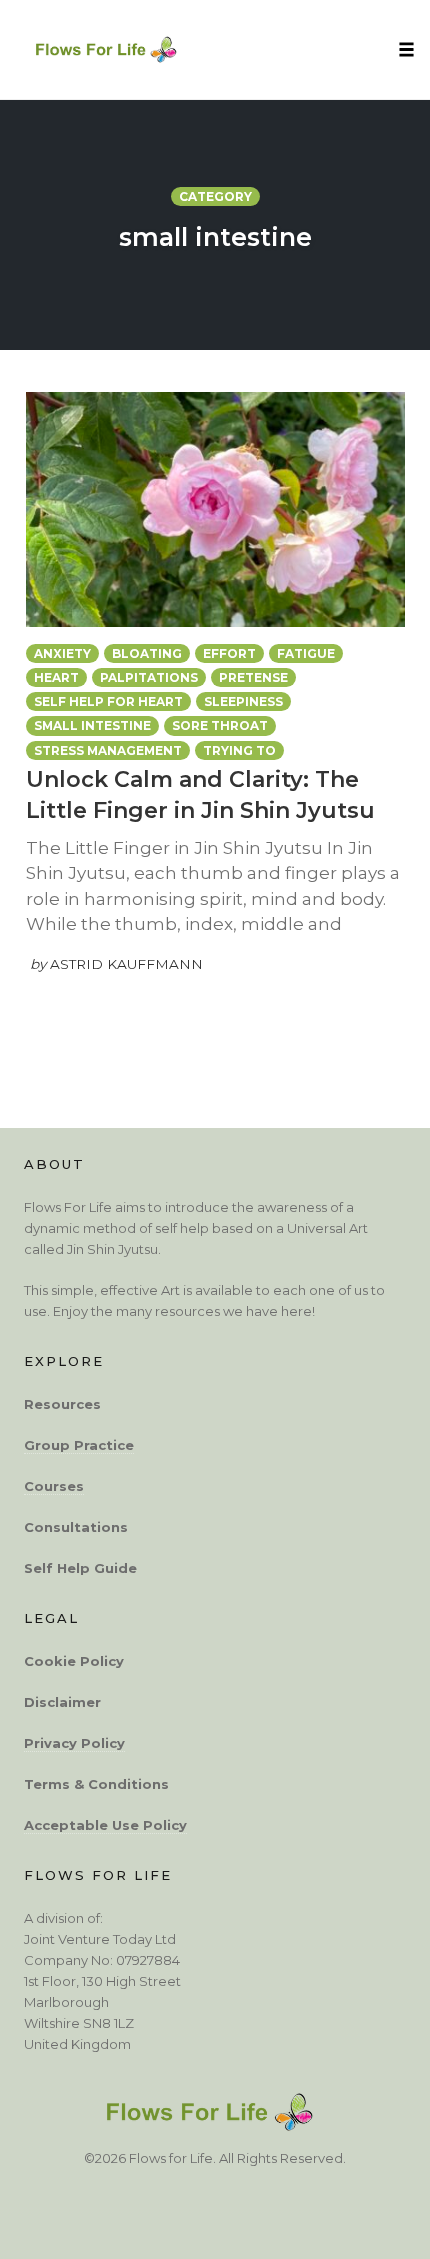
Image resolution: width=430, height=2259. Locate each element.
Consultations (76, 1527)
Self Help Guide (80, 1568)
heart (56, 677)
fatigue (306, 653)
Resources (62, 1404)
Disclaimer (62, 1702)
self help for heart (108, 701)
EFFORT (229, 653)
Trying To (239, 750)
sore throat (220, 725)
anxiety (62, 653)
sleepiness (243, 701)
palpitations (149, 677)
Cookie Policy (74, 1661)
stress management (108, 750)
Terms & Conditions (96, 1784)
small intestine (92, 725)
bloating (147, 653)
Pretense (253, 677)
